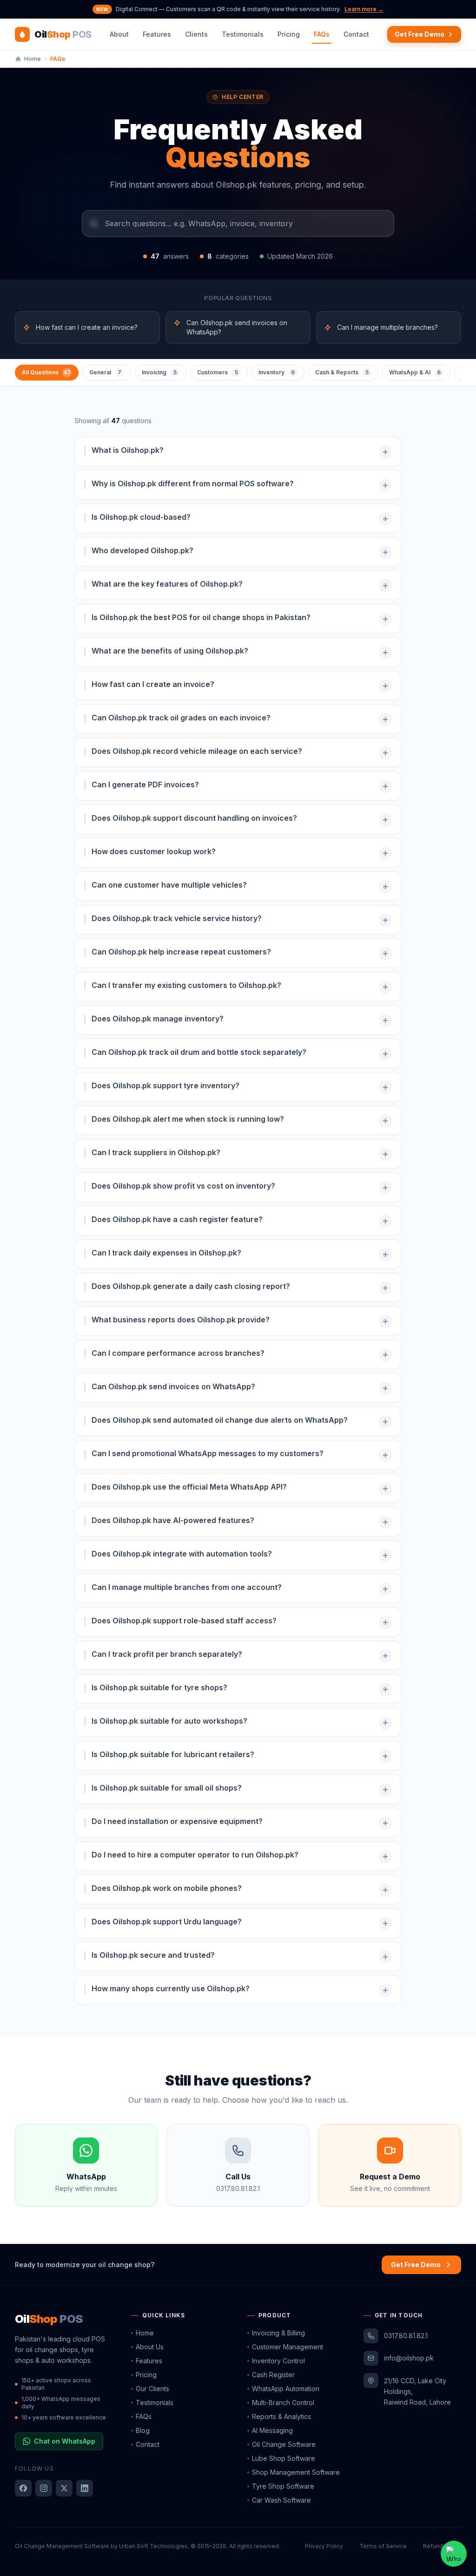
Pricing (289, 34)
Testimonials (243, 34)
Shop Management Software (296, 2472)
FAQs (322, 34)
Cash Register (273, 2375)
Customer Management (288, 2347)
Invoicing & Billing (278, 2333)
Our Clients (152, 2389)
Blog (143, 2430)
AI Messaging (272, 2430)
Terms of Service (383, 2546)
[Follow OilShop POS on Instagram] (44, 2488)
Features (157, 34)
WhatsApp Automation (286, 2389)
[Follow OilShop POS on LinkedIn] (85, 2488)
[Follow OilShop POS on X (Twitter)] (64, 2488)
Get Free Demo (420, 34)
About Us (150, 2347)
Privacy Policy (324, 2546)
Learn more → (364, 9)
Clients (196, 34)
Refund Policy (442, 2546)
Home (145, 2333)
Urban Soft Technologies (153, 2546)
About (119, 34)
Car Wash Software (281, 2500)
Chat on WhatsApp (65, 2441)
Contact (356, 34)
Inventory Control (278, 2361)
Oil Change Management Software (62, 2546)
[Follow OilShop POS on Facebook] (23, 2488)
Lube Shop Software (284, 2458)
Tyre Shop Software (283, 2486)
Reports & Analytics (281, 2416)
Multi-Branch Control (283, 2403)
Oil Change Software (284, 2444)
